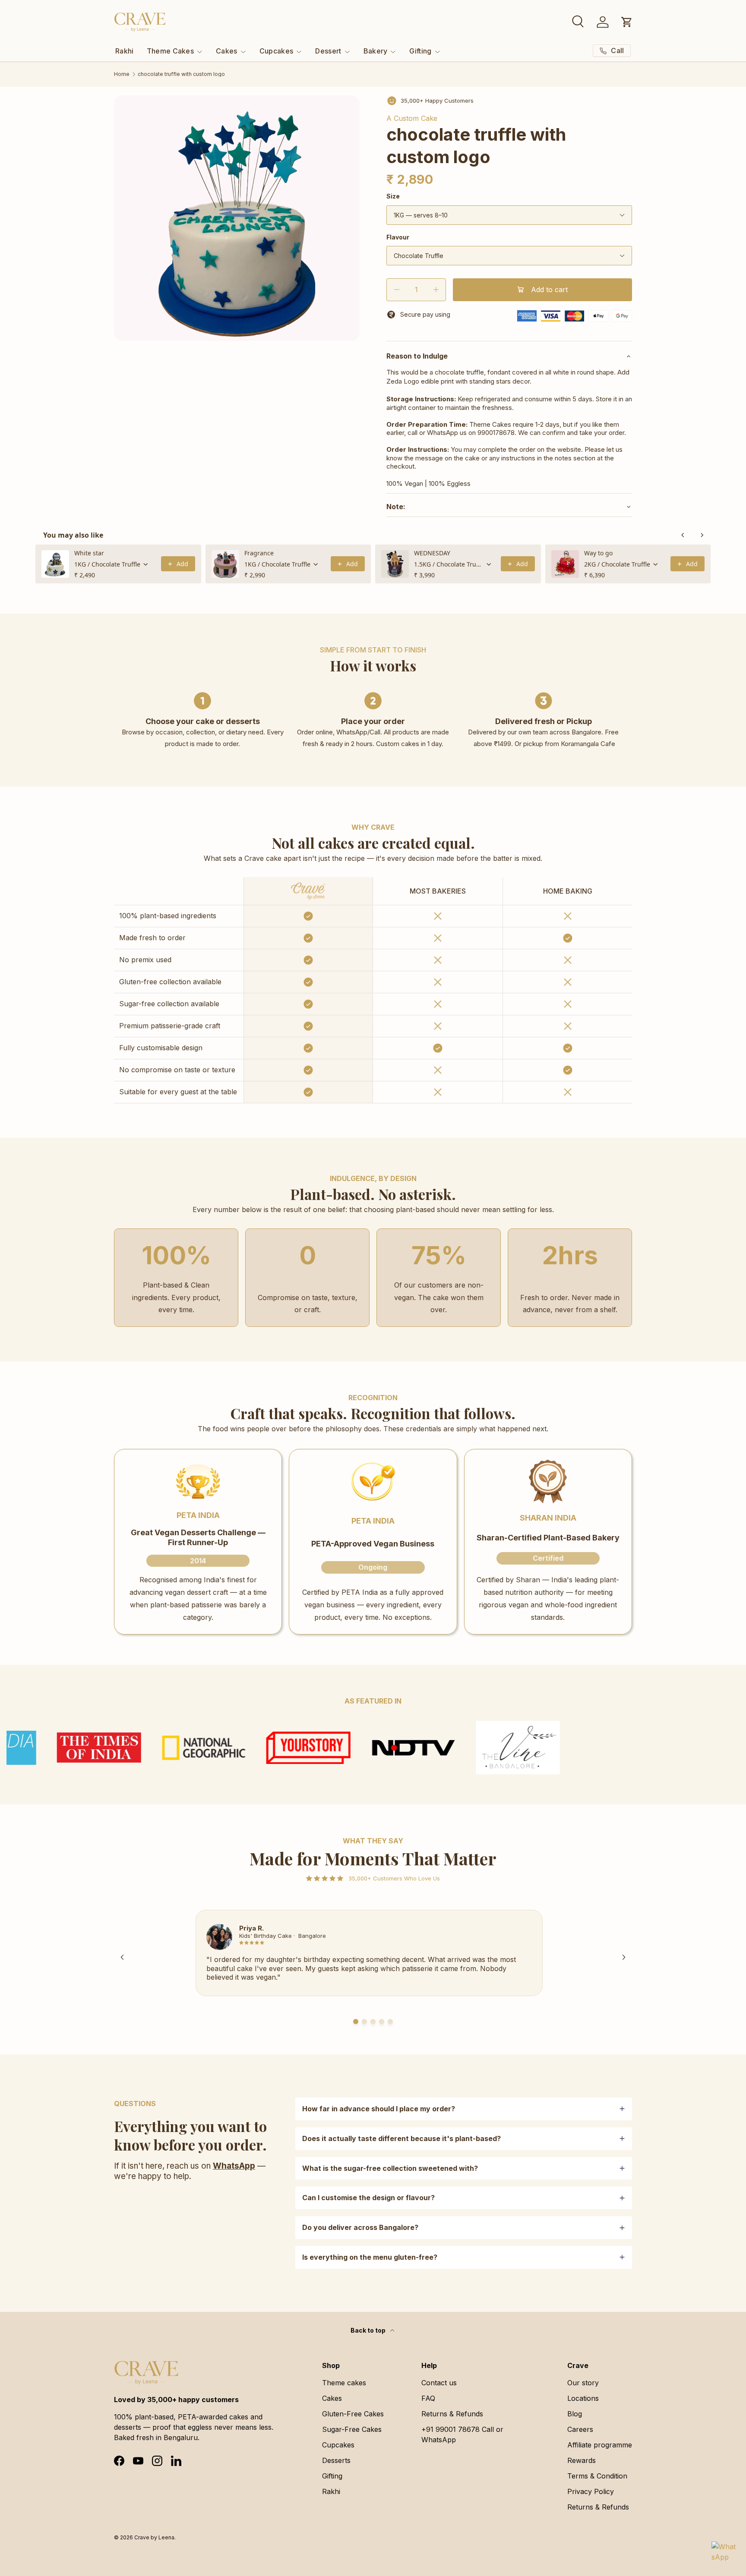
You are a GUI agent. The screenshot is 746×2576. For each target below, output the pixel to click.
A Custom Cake (412, 118)
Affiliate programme (600, 2445)
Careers (580, 2429)
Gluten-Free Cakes (353, 2414)
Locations (583, 2398)
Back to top (369, 2330)
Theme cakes (344, 2383)
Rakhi (125, 51)
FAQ (428, 2398)
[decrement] (397, 290)
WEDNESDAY (432, 553)
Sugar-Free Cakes (352, 2429)
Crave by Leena (154, 2537)
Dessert (328, 51)
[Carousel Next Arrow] (624, 1957)
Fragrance (259, 553)
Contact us (439, 2383)
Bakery (376, 51)
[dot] (356, 2022)
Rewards (582, 2460)
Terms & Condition (597, 2476)
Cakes (227, 51)
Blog (575, 2414)
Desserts (336, 2460)
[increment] (436, 290)
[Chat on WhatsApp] (724, 2554)
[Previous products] (683, 535)
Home (122, 74)
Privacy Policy (591, 2491)
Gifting (420, 51)
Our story (583, 2383)
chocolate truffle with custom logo (181, 74)
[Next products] (702, 535)
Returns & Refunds (452, 2414)
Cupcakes (277, 51)
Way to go (598, 553)
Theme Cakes (171, 51)
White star (89, 553)
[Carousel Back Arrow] (122, 1957)
